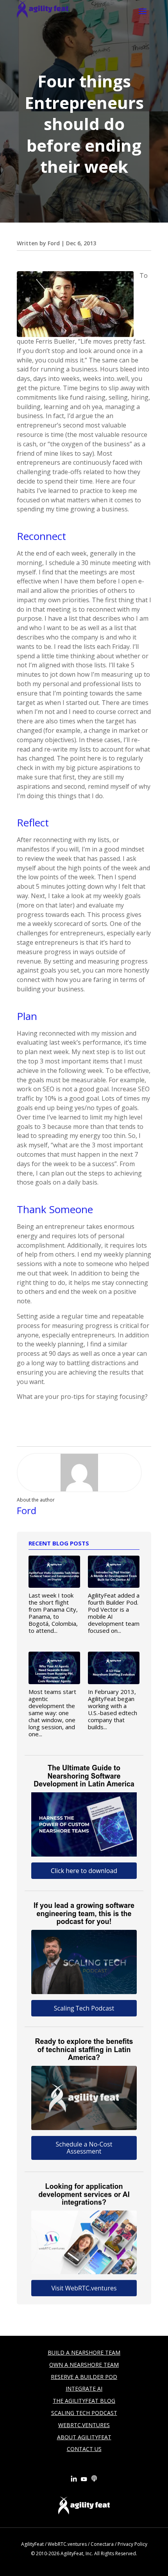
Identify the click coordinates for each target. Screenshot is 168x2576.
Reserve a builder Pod (84, 2377)
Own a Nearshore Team (84, 2365)
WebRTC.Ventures (84, 2425)
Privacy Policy (132, 2544)
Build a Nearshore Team (84, 2352)
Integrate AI (84, 2389)
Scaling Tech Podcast (84, 2413)
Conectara (102, 2544)
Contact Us (84, 2449)
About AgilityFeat (84, 2437)
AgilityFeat (32, 2544)
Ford (54, 243)
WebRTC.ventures (67, 2544)
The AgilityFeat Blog (84, 2401)
